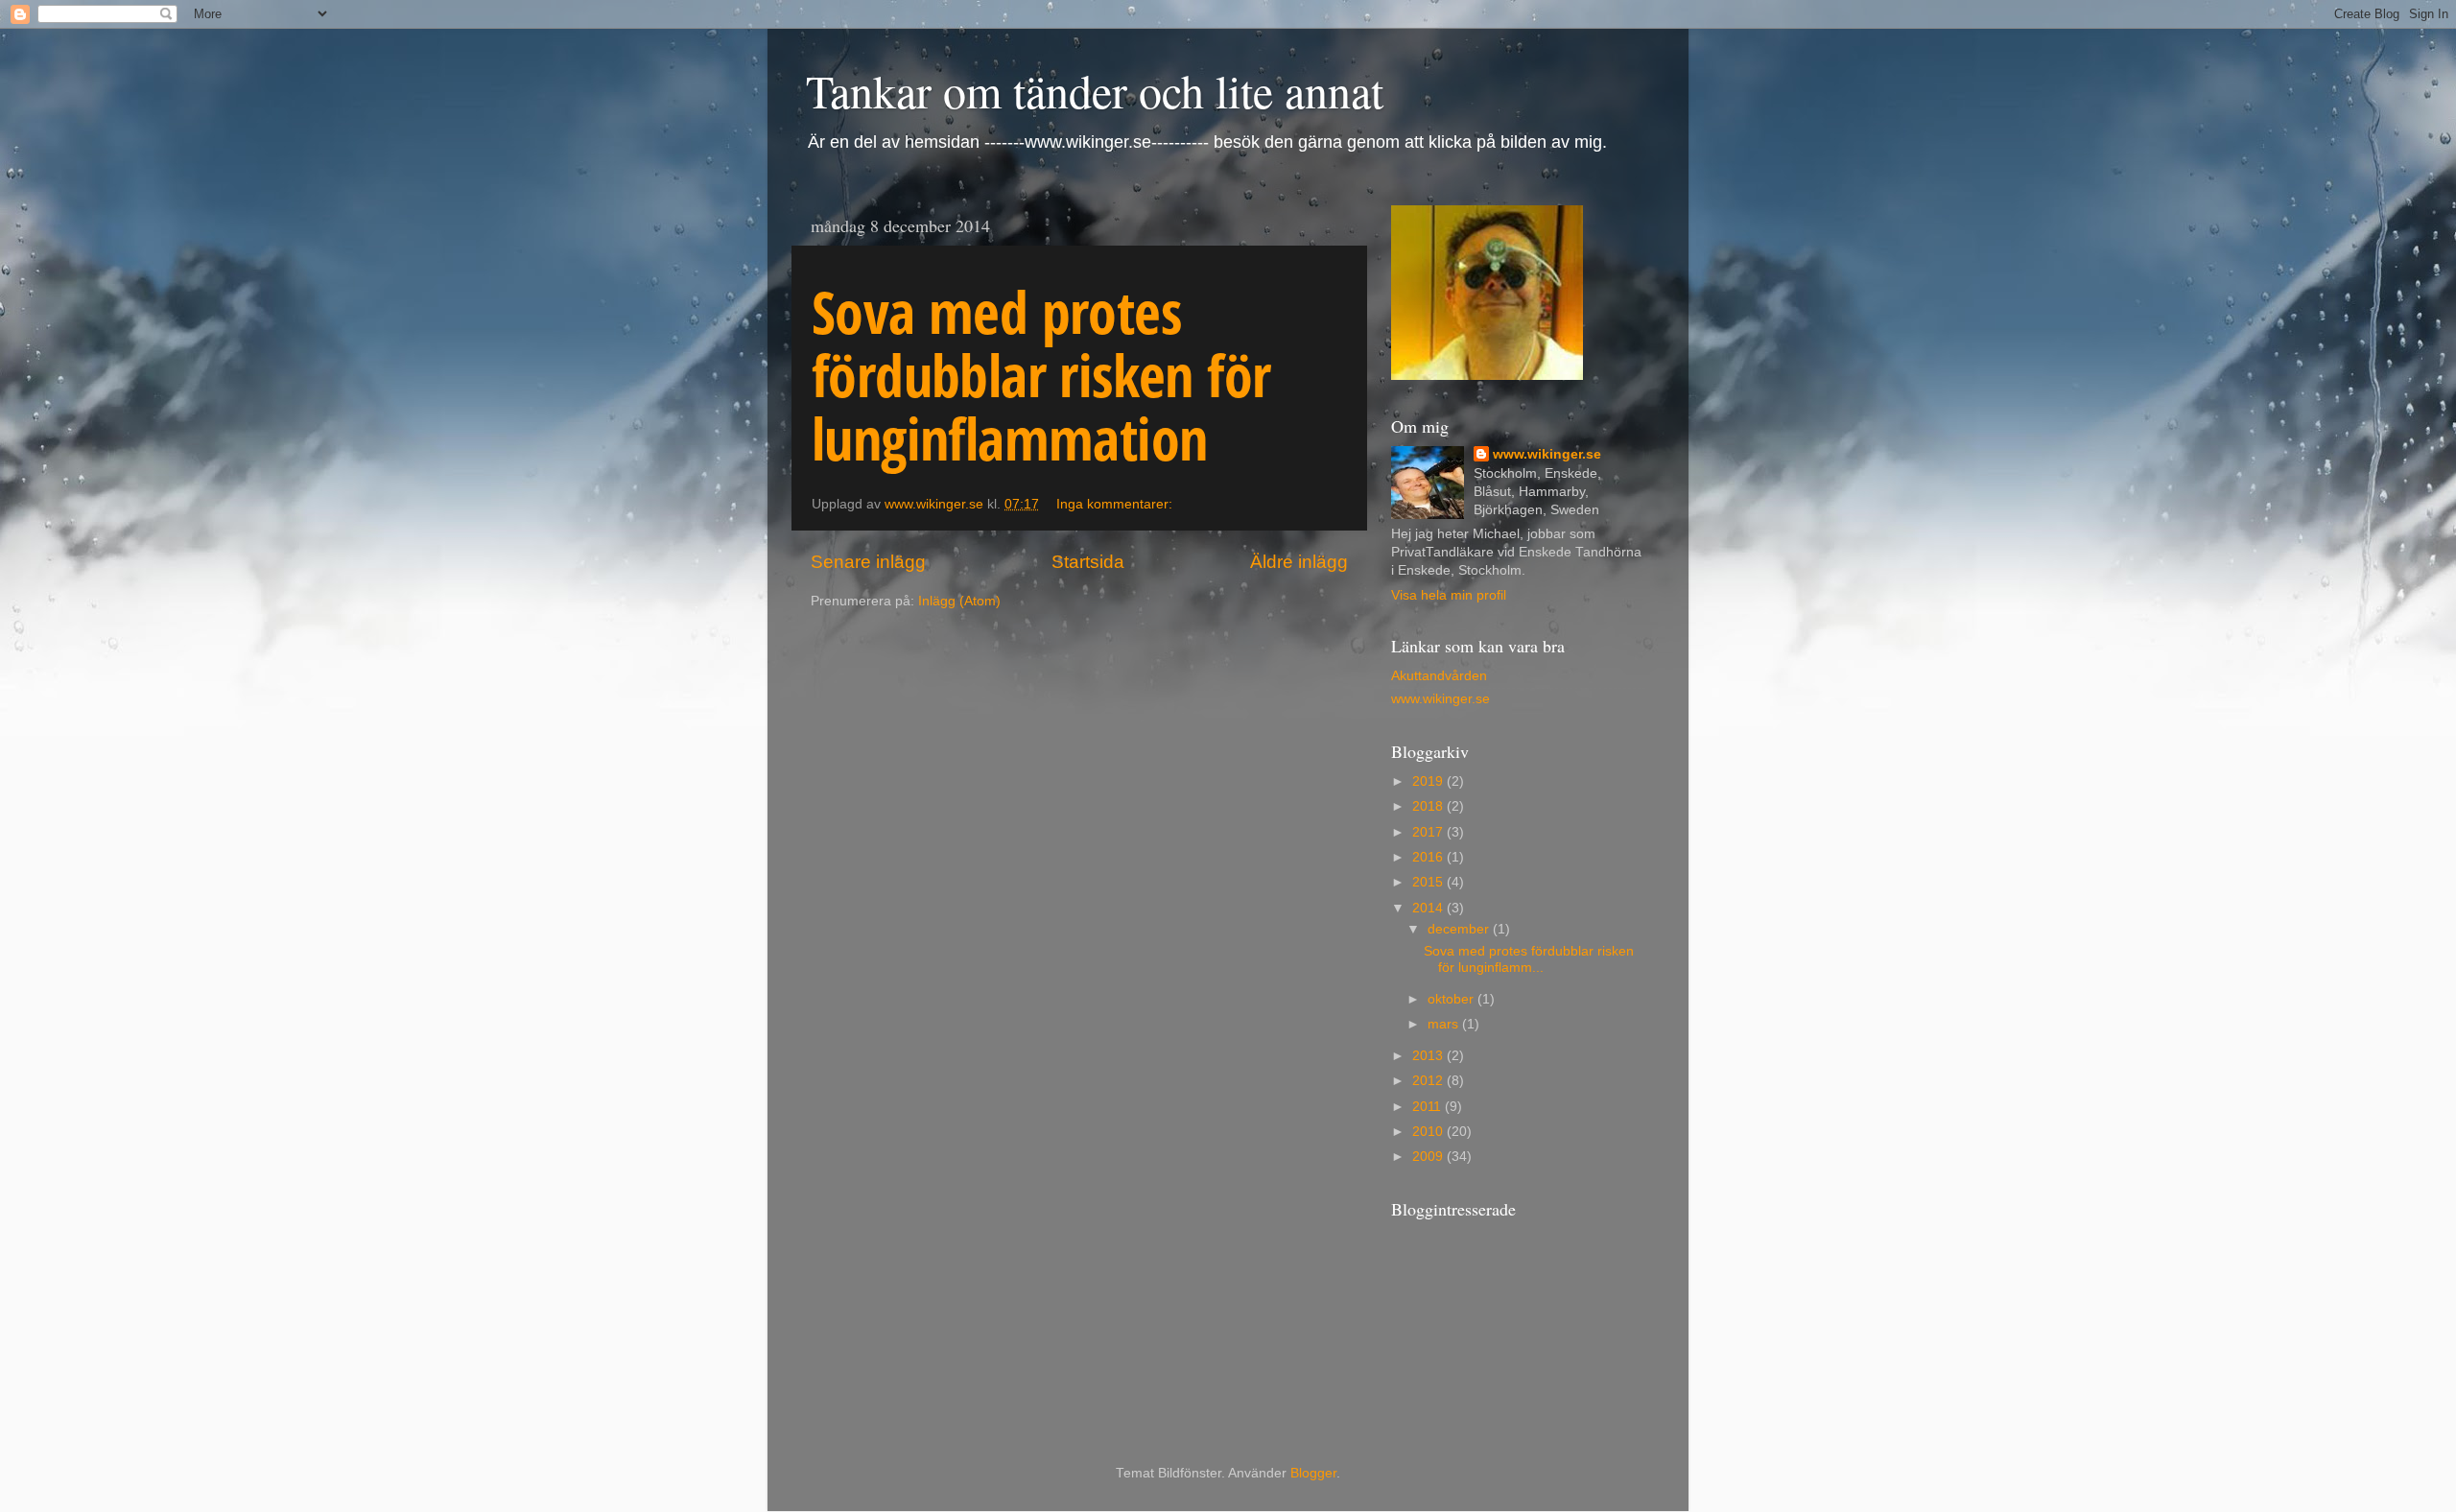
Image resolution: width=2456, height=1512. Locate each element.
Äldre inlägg (1299, 562)
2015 (1429, 882)
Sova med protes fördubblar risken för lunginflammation (1041, 375)
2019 (1429, 781)
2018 (1429, 806)
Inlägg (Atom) (959, 601)
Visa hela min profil (1449, 595)
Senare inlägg (868, 562)
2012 (1429, 1081)
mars (1445, 1024)
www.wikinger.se (1547, 454)
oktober (1452, 999)
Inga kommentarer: (1116, 504)
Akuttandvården (1439, 676)
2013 (1429, 1056)
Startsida (1088, 562)
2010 (1429, 1132)
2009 (1429, 1157)
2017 (1429, 832)
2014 (1429, 908)
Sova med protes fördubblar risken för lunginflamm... (1529, 959)
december (1460, 929)
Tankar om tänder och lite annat (1095, 90)
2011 (1429, 1107)
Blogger (1313, 1473)
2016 (1429, 857)
